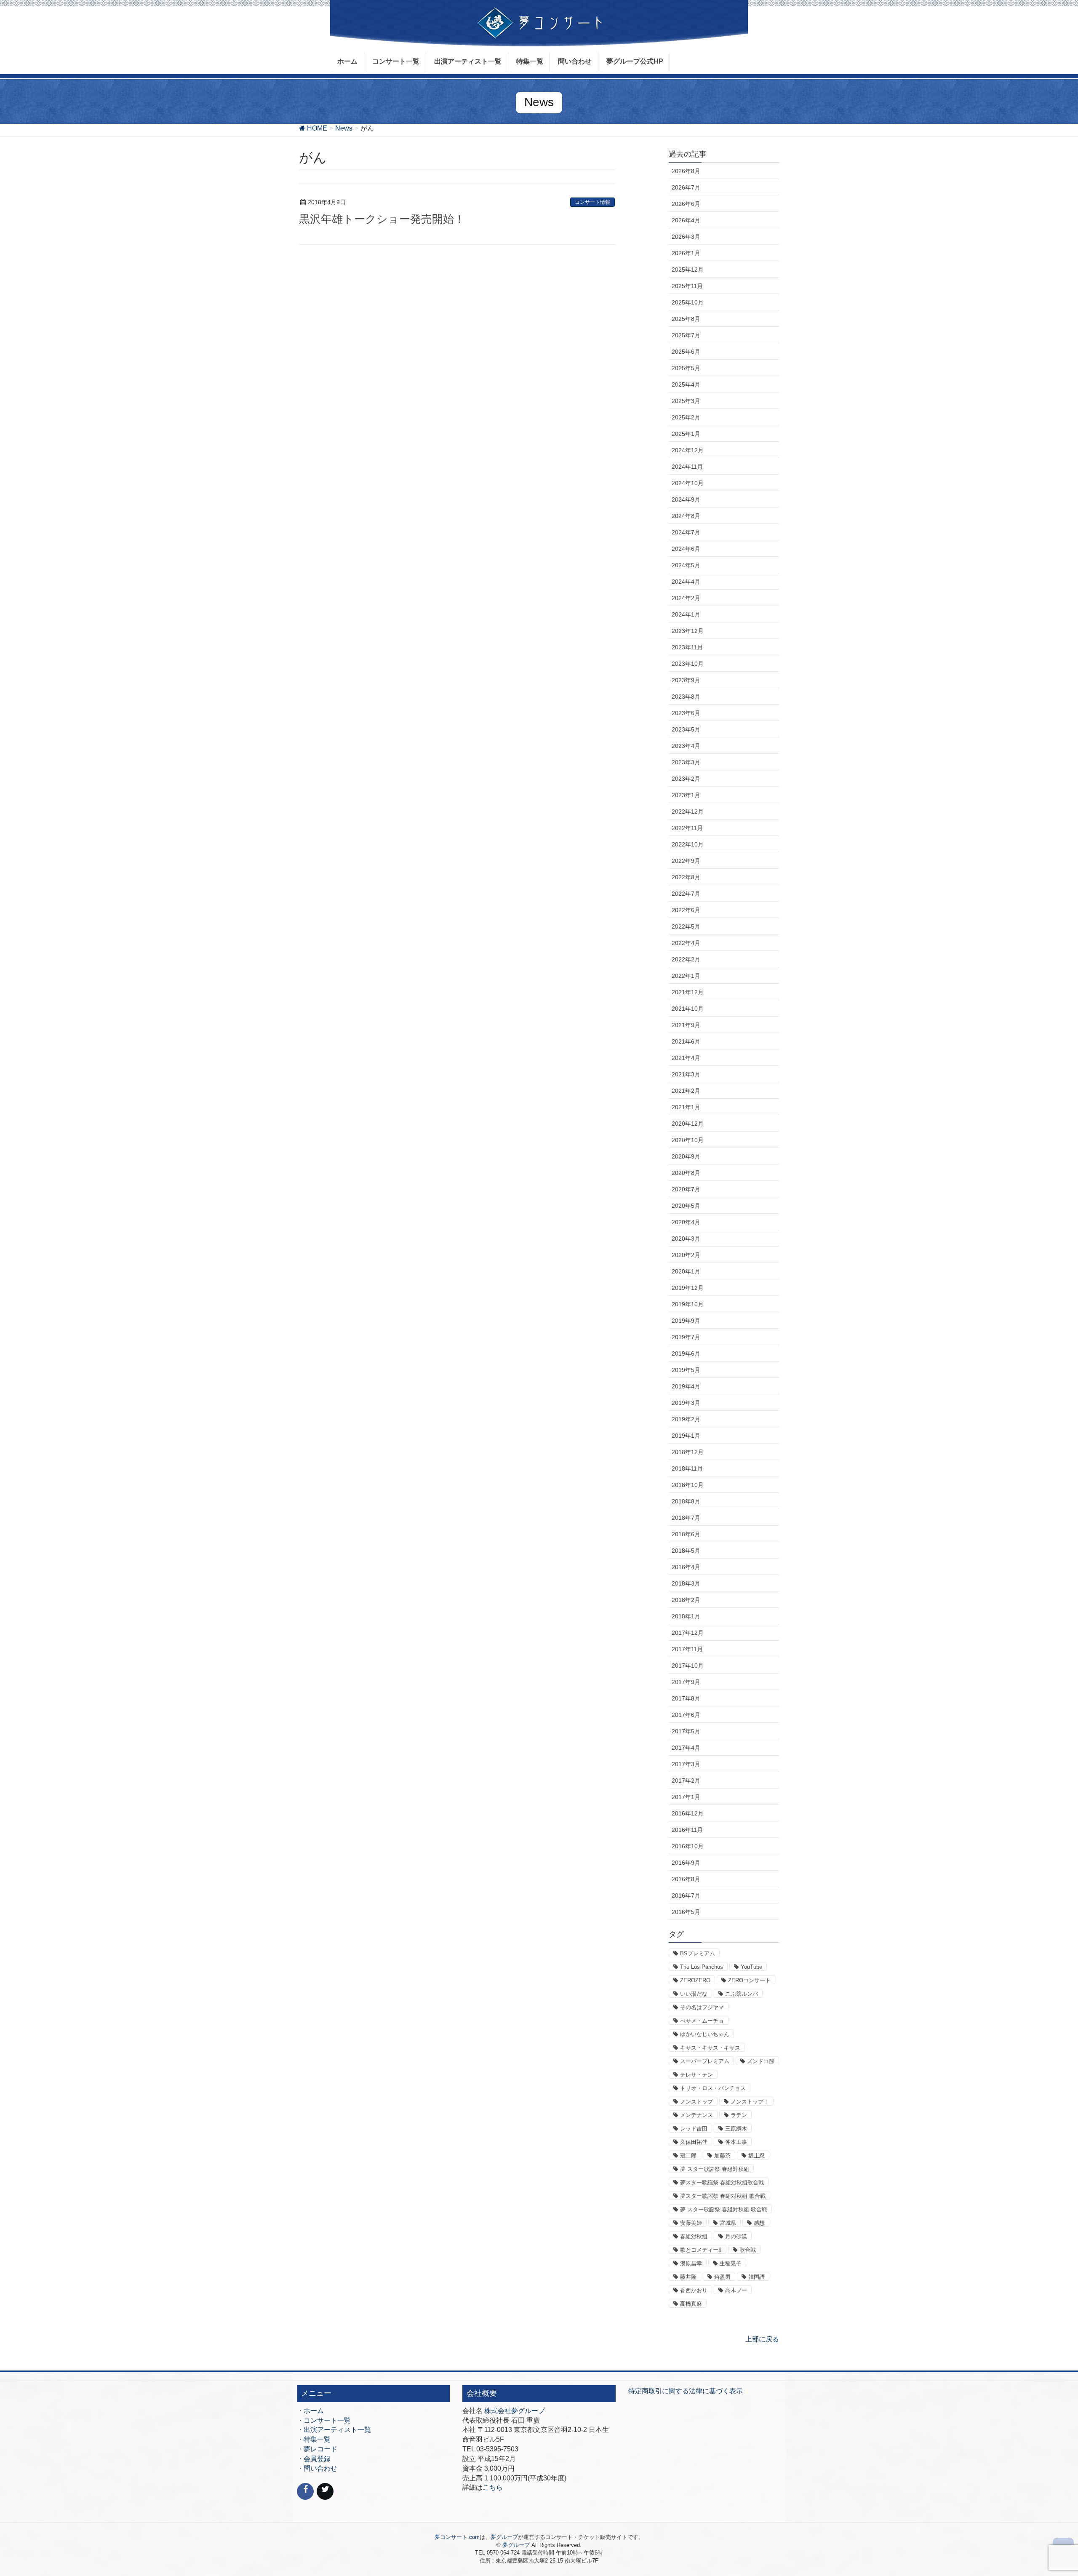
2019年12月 (688, 1288)
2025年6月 (686, 352)
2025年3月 (686, 401)
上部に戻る (762, 2339)
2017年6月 (686, 1715)
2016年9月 (686, 1863)
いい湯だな (694, 1994)
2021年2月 (686, 1091)
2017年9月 (686, 1682)
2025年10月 (688, 302)
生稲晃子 (731, 2263)
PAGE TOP (1047, 2491)
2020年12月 (688, 1124)
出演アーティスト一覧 (337, 2430)
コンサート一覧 (327, 2420)
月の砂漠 (736, 2236)
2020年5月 (686, 1206)
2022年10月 (688, 844)
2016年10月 (688, 1846)
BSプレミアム (698, 1953)
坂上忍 (756, 2156)
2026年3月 (686, 237)
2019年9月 (686, 1321)
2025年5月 (686, 368)
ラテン (739, 2115)
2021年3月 (686, 1074)
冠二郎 (688, 2156)
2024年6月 (686, 549)
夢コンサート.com (457, 2537)
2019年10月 (688, 1304)
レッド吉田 (694, 2129)
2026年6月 (686, 204)
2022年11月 (687, 828)
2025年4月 (686, 384)
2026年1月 (686, 253)
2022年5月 (686, 926)
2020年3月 (686, 1239)
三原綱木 (736, 2129)
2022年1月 (686, 976)
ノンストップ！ (750, 2102)
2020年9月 (686, 1156)
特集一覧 (317, 2439)
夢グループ (504, 2537)
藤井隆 (688, 2277)
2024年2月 (686, 598)
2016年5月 (686, 1912)
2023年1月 (686, 795)
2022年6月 (686, 910)
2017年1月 (686, 1797)
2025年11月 (687, 286)
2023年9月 (686, 680)
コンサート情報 (592, 202)
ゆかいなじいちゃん (705, 2034)
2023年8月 (686, 697)
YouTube (751, 1967)
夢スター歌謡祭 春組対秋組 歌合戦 (723, 2196)
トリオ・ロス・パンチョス (713, 2088)
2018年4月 (686, 1567)
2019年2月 (686, 1419)
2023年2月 (686, 779)
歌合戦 (748, 2250)
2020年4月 (686, 1222)
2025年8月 (686, 319)
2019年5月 (686, 1370)
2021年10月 (688, 1009)
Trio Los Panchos (702, 1967)
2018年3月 (686, 1583)
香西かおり (694, 2290)
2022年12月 (688, 812)
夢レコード (320, 2449)
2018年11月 (687, 1468)
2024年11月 (687, 467)
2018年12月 (688, 1452)
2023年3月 (686, 762)
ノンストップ (696, 2102)
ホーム (314, 2411)
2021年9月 (686, 1025)
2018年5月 (686, 1551)
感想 (759, 2223)
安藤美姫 (691, 2223)
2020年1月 (686, 1271)
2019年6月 (686, 1353)
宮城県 (728, 2223)
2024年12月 (688, 450)
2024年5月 (686, 565)
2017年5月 (686, 1731)
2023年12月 (688, 631)
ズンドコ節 (761, 2061)
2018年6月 (686, 1534)
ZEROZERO (695, 1980)
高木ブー (736, 2290)
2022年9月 (686, 861)
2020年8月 (686, 1173)
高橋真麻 (691, 2304)
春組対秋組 (694, 2236)
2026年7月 (686, 187)
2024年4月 (686, 582)
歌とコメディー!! (701, 2250)
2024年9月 (686, 499)
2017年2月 (686, 1781)
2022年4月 (686, 943)
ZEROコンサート (749, 1980)
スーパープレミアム (705, 2061)
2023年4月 (686, 746)
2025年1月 (686, 434)
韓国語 (756, 2277)
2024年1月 (686, 614)
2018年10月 (688, 1485)
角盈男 (722, 2277)
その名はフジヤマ (702, 2007)
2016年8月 (686, 1879)
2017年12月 (688, 1633)
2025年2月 (686, 417)
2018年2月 (686, 1600)
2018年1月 (686, 1616)
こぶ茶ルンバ (742, 1994)
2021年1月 (686, 1107)
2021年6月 (686, 1041)
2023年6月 (686, 713)
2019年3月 (686, 1403)
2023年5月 (686, 729)
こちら (493, 2487)
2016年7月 (686, 1895)
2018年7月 (686, 1518)
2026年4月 (686, 220)
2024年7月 (686, 532)
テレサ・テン (696, 2075)
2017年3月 (686, 1764)
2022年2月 (686, 959)
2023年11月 (687, 647)
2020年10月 (688, 1140)
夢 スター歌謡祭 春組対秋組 (715, 2169)
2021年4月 (686, 1058)
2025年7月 (686, 335)
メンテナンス (696, 2115)
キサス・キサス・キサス (710, 2048)
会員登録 (317, 2459)
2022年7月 (686, 894)
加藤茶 (722, 2156)
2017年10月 (688, 1666)
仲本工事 (736, 2142)
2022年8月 (686, 877)
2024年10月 (688, 483)
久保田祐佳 (694, 2142)
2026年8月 (686, 171)
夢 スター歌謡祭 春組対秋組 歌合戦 (724, 2209)
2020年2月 (686, 1255)
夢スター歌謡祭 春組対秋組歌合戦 (722, 2182)
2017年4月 (686, 1748)
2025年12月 (688, 270)
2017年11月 (687, 1649)
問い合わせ (320, 2468)
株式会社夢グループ (515, 2411)
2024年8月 (686, 516)
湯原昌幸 (691, 2263)
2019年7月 (686, 1337)
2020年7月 (686, 1189)
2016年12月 (688, 1813)
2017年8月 (686, 1698)
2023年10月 (688, 664)
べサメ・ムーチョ (702, 2021)
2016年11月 (687, 1830)
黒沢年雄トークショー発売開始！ (382, 219)
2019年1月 (686, 1436)
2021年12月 (688, 992)
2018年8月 (686, 1501)
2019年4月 (686, 1386)
